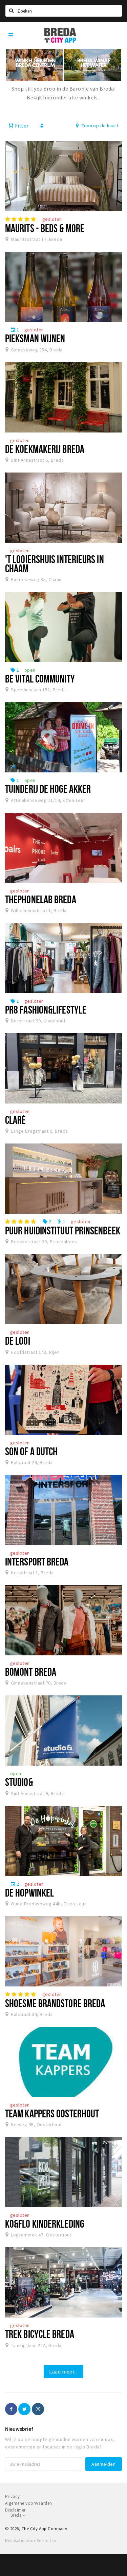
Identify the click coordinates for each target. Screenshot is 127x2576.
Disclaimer (15, 2510)
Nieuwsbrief (19, 2429)
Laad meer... (63, 2371)
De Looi (18, 1341)
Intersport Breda (37, 1561)
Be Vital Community (40, 678)
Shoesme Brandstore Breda (55, 2003)
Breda (17, 2515)
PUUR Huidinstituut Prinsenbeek (63, 1230)
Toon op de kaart (99, 126)
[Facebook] (11, 2409)
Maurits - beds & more (45, 228)
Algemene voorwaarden (29, 2503)
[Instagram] (38, 2409)
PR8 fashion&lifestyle (46, 1010)
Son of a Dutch (31, 1451)
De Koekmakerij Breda (45, 449)
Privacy (12, 2496)
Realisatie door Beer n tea (30, 2541)
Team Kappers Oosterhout (52, 2113)
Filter (21, 126)
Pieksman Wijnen (35, 338)
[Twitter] (24, 2409)
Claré (15, 1120)
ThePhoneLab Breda (41, 899)
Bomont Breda (31, 1672)
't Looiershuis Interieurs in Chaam (55, 564)
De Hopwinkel (29, 1892)
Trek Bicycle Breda (40, 2334)
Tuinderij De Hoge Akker (48, 789)
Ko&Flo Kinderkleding (45, 2224)
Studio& (19, 1782)
